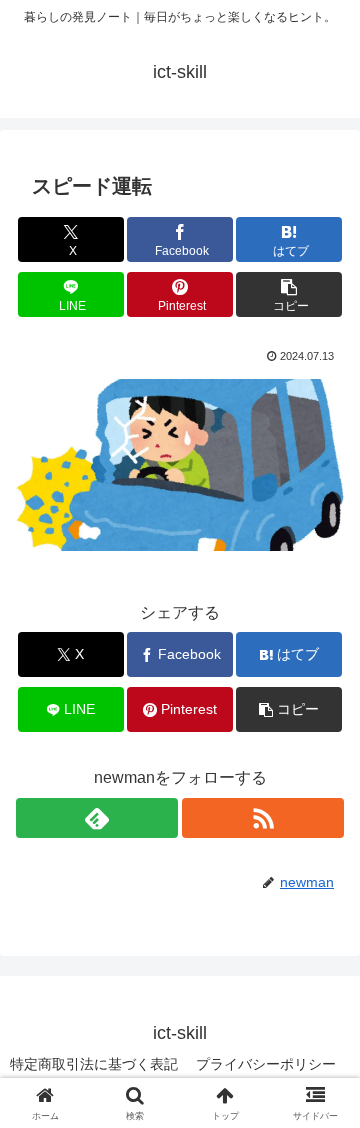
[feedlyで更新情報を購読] (97, 818)
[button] (289, 294)
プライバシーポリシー (266, 1064)
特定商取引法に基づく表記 (94, 1064)
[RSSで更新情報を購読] (263, 818)
